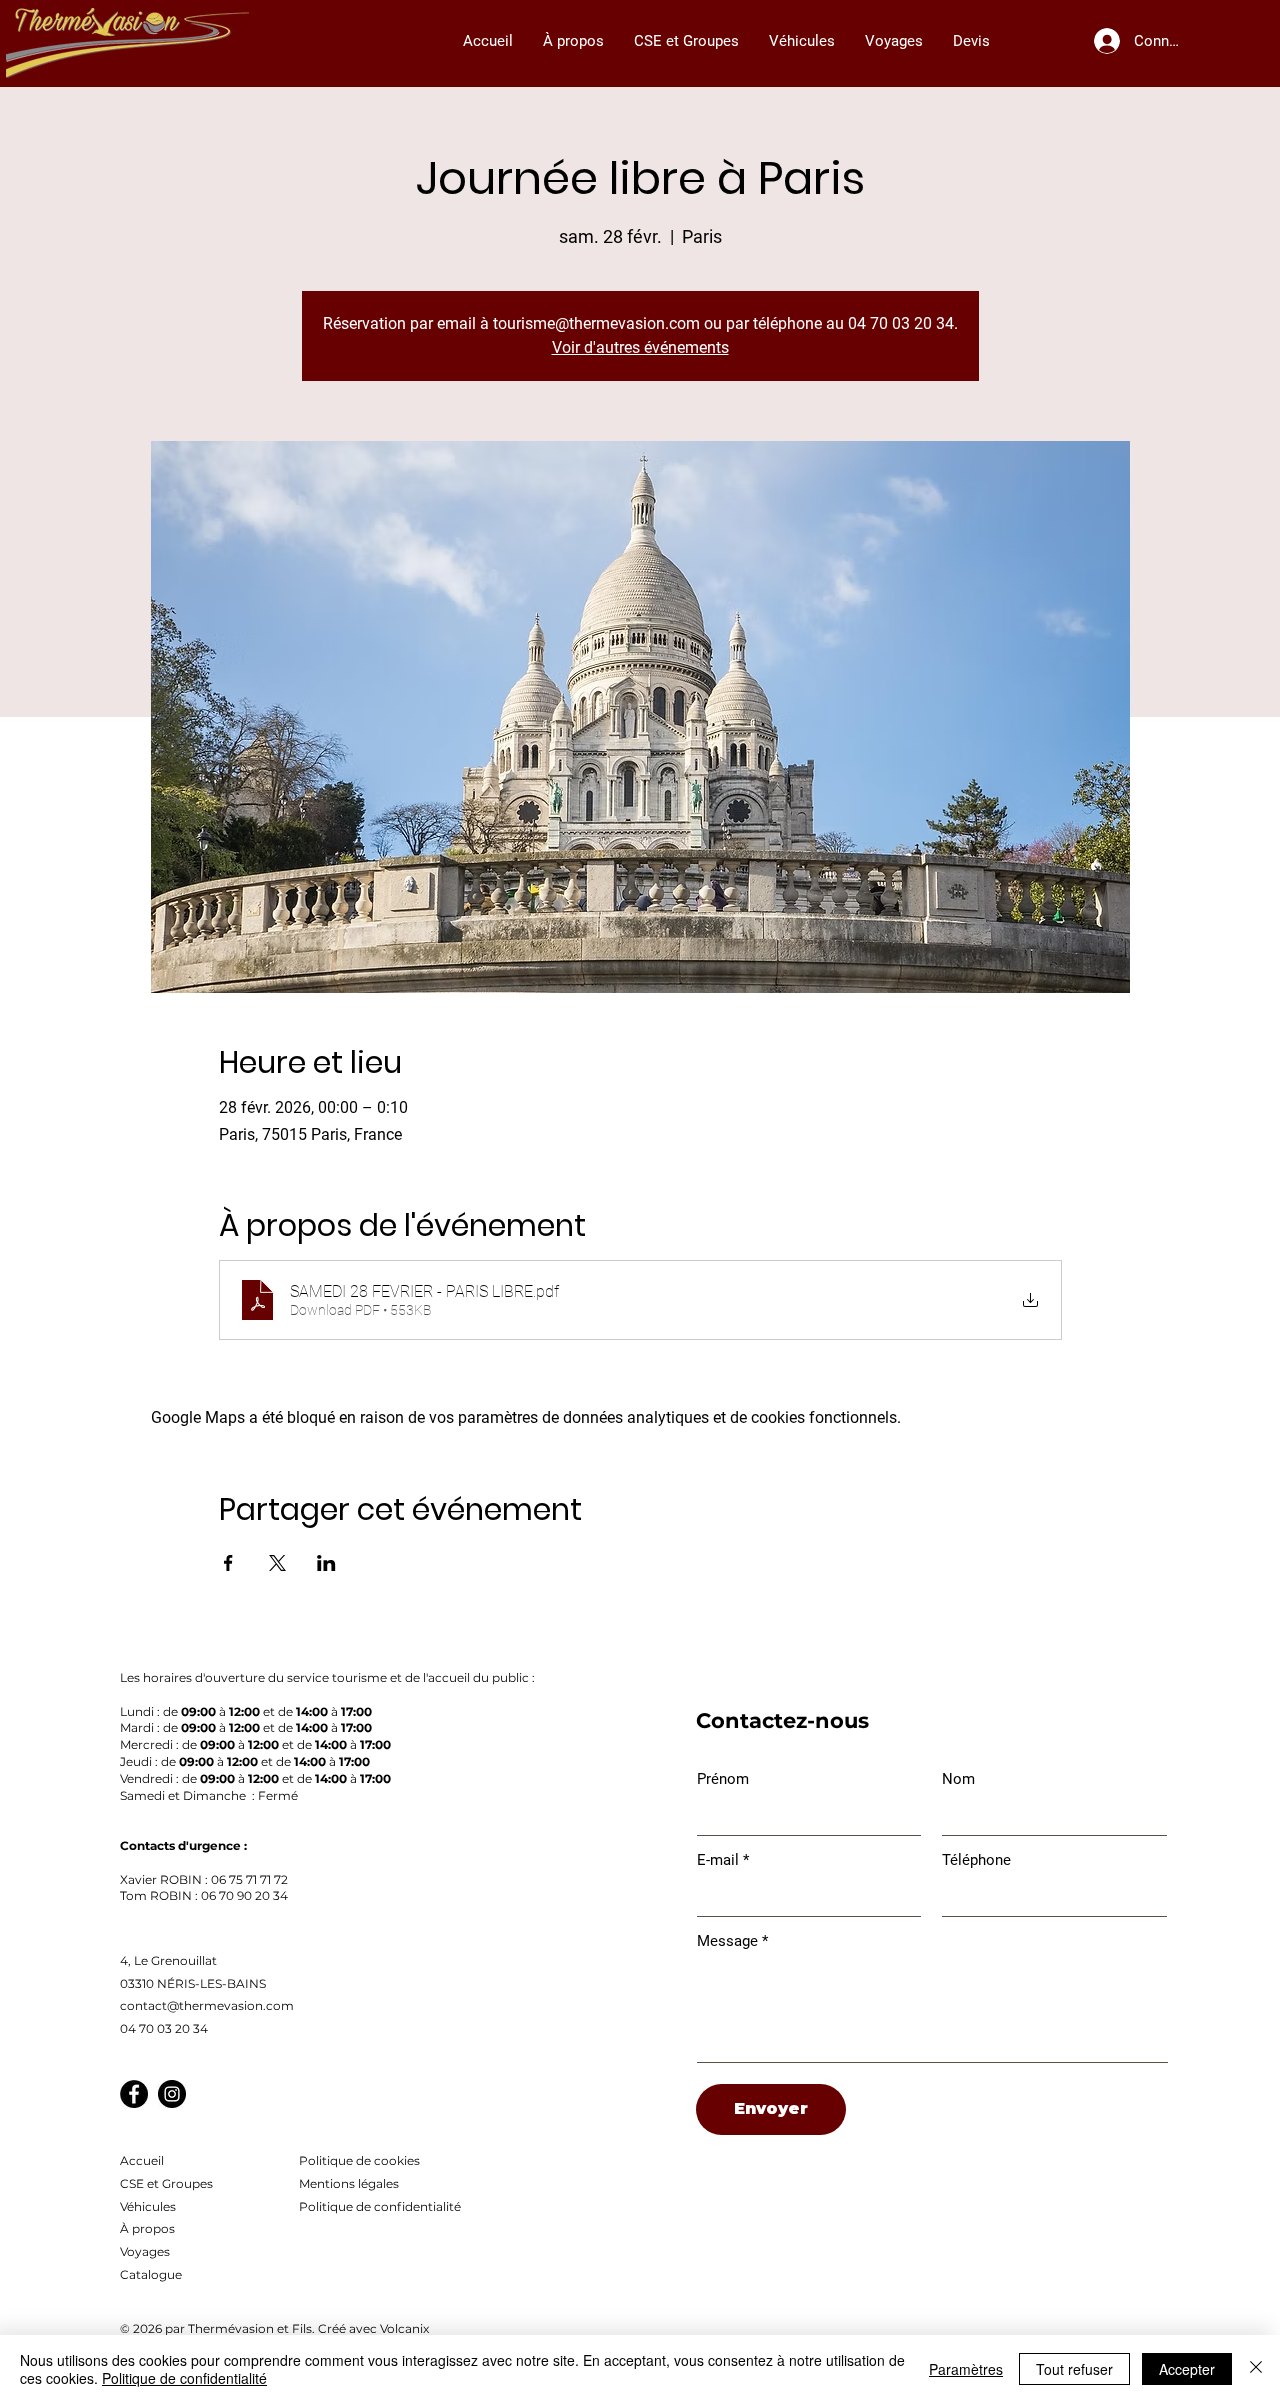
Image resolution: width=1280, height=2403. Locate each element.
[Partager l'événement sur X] (277, 1563)
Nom (958, 1779)
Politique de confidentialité (184, 2378)
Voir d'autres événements (640, 347)
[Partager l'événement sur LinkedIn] (326, 1563)
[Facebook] (134, 2094)
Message (727, 1941)
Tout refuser (1074, 2369)
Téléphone (976, 1860)
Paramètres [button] (966, 2369)
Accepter (1187, 2369)
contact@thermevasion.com (207, 2005)
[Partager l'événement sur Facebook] (228, 1563)
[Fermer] (1256, 2369)
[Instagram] (172, 2094)
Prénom (723, 1779)
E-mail (718, 1860)
